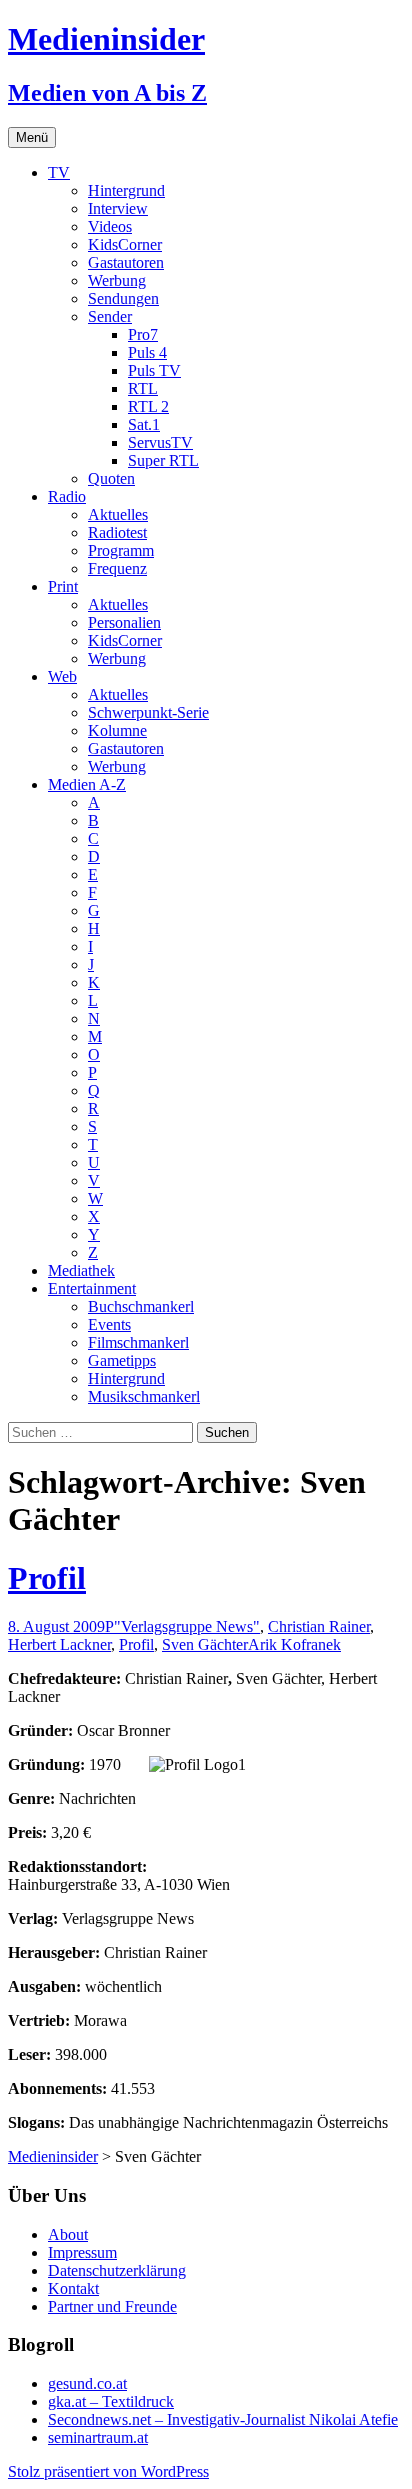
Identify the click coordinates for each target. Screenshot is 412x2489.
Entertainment (92, 1288)
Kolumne (117, 730)
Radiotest (117, 532)
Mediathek (81, 1270)
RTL (143, 388)
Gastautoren (126, 262)
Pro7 (143, 334)
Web (62, 676)
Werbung (117, 280)
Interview (118, 208)
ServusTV (160, 442)
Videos (110, 226)
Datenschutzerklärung (117, 2270)
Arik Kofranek (294, 1644)
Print (63, 586)
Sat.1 (144, 424)
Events (109, 1324)
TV (59, 172)
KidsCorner (125, 244)
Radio (67, 496)
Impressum (82, 2252)
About (68, 2234)
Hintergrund (126, 190)
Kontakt (73, 2288)
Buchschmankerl (141, 1306)
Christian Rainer (319, 1626)
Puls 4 (147, 352)
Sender (110, 316)
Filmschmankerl (138, 1342)
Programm (121, 550)
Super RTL (163, 460)
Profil (47, 1578)
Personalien (124, 622)
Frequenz (117, 568)
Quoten (111, 478)
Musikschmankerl (144, 1396)
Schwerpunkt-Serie (148, 712)
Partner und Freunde (112, 2306)
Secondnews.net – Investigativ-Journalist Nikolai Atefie (223, 2419)
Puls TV (154, 370)
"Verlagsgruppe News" (187, 1626)
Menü (32, 137)
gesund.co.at (87, 2383)
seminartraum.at (98, 2437)
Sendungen (123, 298)
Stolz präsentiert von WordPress (108, 2471)
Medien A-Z (87, 784)
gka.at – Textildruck (111, 2401)
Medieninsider (53, 2156)
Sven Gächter (205, 1644)
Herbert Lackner (59, 1644)
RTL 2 (148, 406)
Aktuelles (118, 514)
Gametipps (122, 1360)
